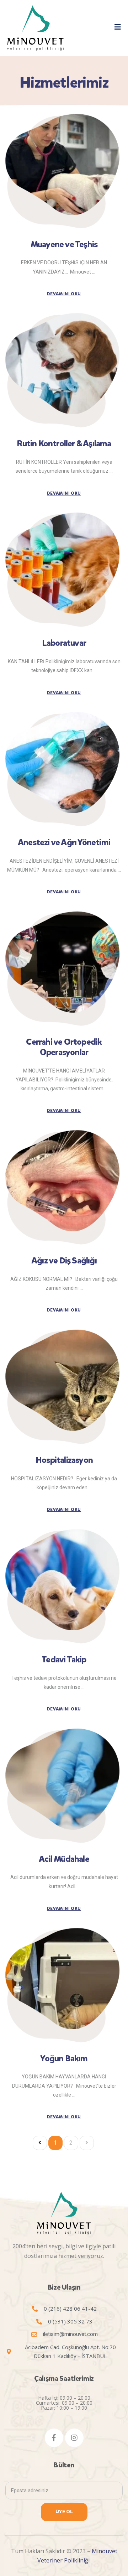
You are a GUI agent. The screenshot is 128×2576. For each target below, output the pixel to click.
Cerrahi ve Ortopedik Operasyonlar (64, 1047)
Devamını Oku (64, 294)
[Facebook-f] (54, 2438)
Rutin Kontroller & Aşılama (64, 443)
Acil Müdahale (64, 1859)
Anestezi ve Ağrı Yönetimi (64, 842)
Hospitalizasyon (64, 1460)
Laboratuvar (64, 643)
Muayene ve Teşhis (64, 244)
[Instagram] (74, 2438)
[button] (118, 27)
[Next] (87, 2143)
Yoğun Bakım (64, 2058)
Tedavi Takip (64, 1660)
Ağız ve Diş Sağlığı (64, 1261)
